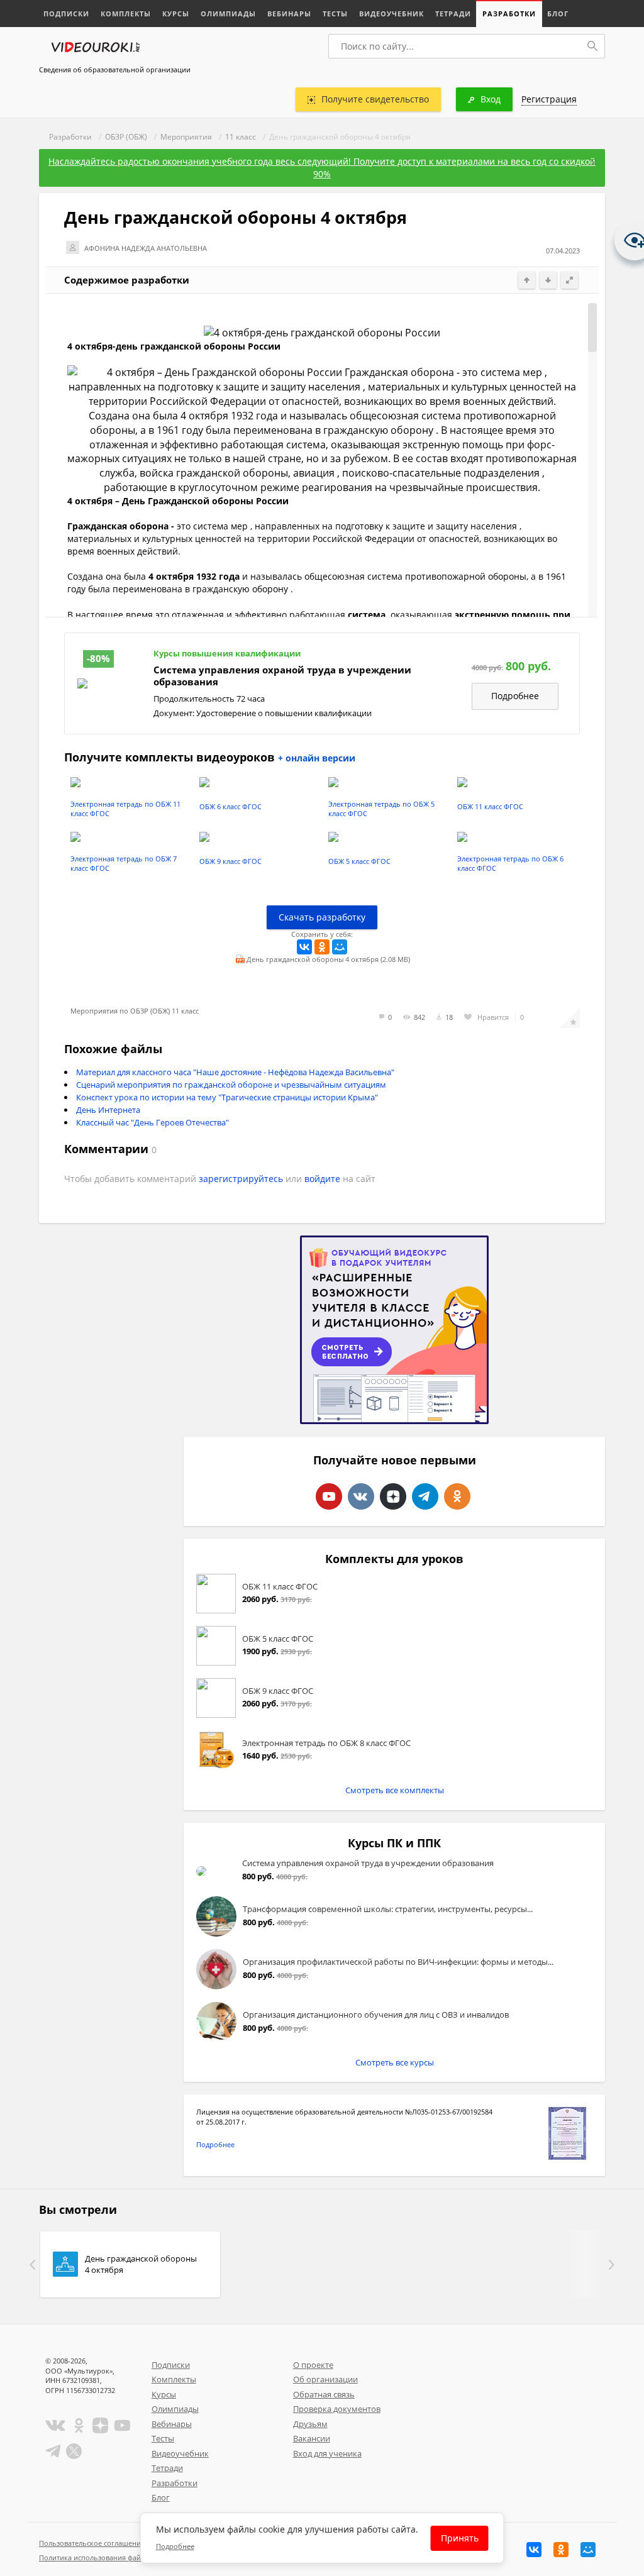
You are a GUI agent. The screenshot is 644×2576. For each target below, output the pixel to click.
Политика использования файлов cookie (108, 2557)
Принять (460, 2538)
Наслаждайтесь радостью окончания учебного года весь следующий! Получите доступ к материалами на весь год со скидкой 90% (322, 168)
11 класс (241, 137)
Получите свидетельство (375, 99)
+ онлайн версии (317, 758)
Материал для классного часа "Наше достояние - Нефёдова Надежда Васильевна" (235, 1072)
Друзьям (310, 2424)
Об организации (325, 2379)
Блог (558, 14)
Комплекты (126, 14)
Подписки (66, 14)
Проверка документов (337, 2409)
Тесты (335, 14)
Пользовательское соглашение (92, 2543)
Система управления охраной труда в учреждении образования (282, 676)
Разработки (509, 14)
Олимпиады (228, 14)
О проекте (313, 2365)
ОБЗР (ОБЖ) (126, 137)
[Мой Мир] (340, 947)
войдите (322, 1179)
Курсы (176, 14)
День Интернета (108, 1110)
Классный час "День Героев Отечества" (153, 1122)
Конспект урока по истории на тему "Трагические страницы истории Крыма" (227, 1097)
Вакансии (312, 2438)
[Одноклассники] (322, 947)
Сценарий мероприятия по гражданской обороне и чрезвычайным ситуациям (231, 1085)
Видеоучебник (391, 14)
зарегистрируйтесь (241, 1179)
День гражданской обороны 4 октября (141, 2264)
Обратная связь (324, 2394)
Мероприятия (186, 137)
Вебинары (289, 14)
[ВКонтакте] (304, 947)
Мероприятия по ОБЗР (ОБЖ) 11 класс (135, 1011)
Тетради (453, 14)
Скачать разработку (322, 917)
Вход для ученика (327, 2453)
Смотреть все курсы (395, 2062)
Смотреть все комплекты (395, 1790)
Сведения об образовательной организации (115, 69)
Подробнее (515, 696)
